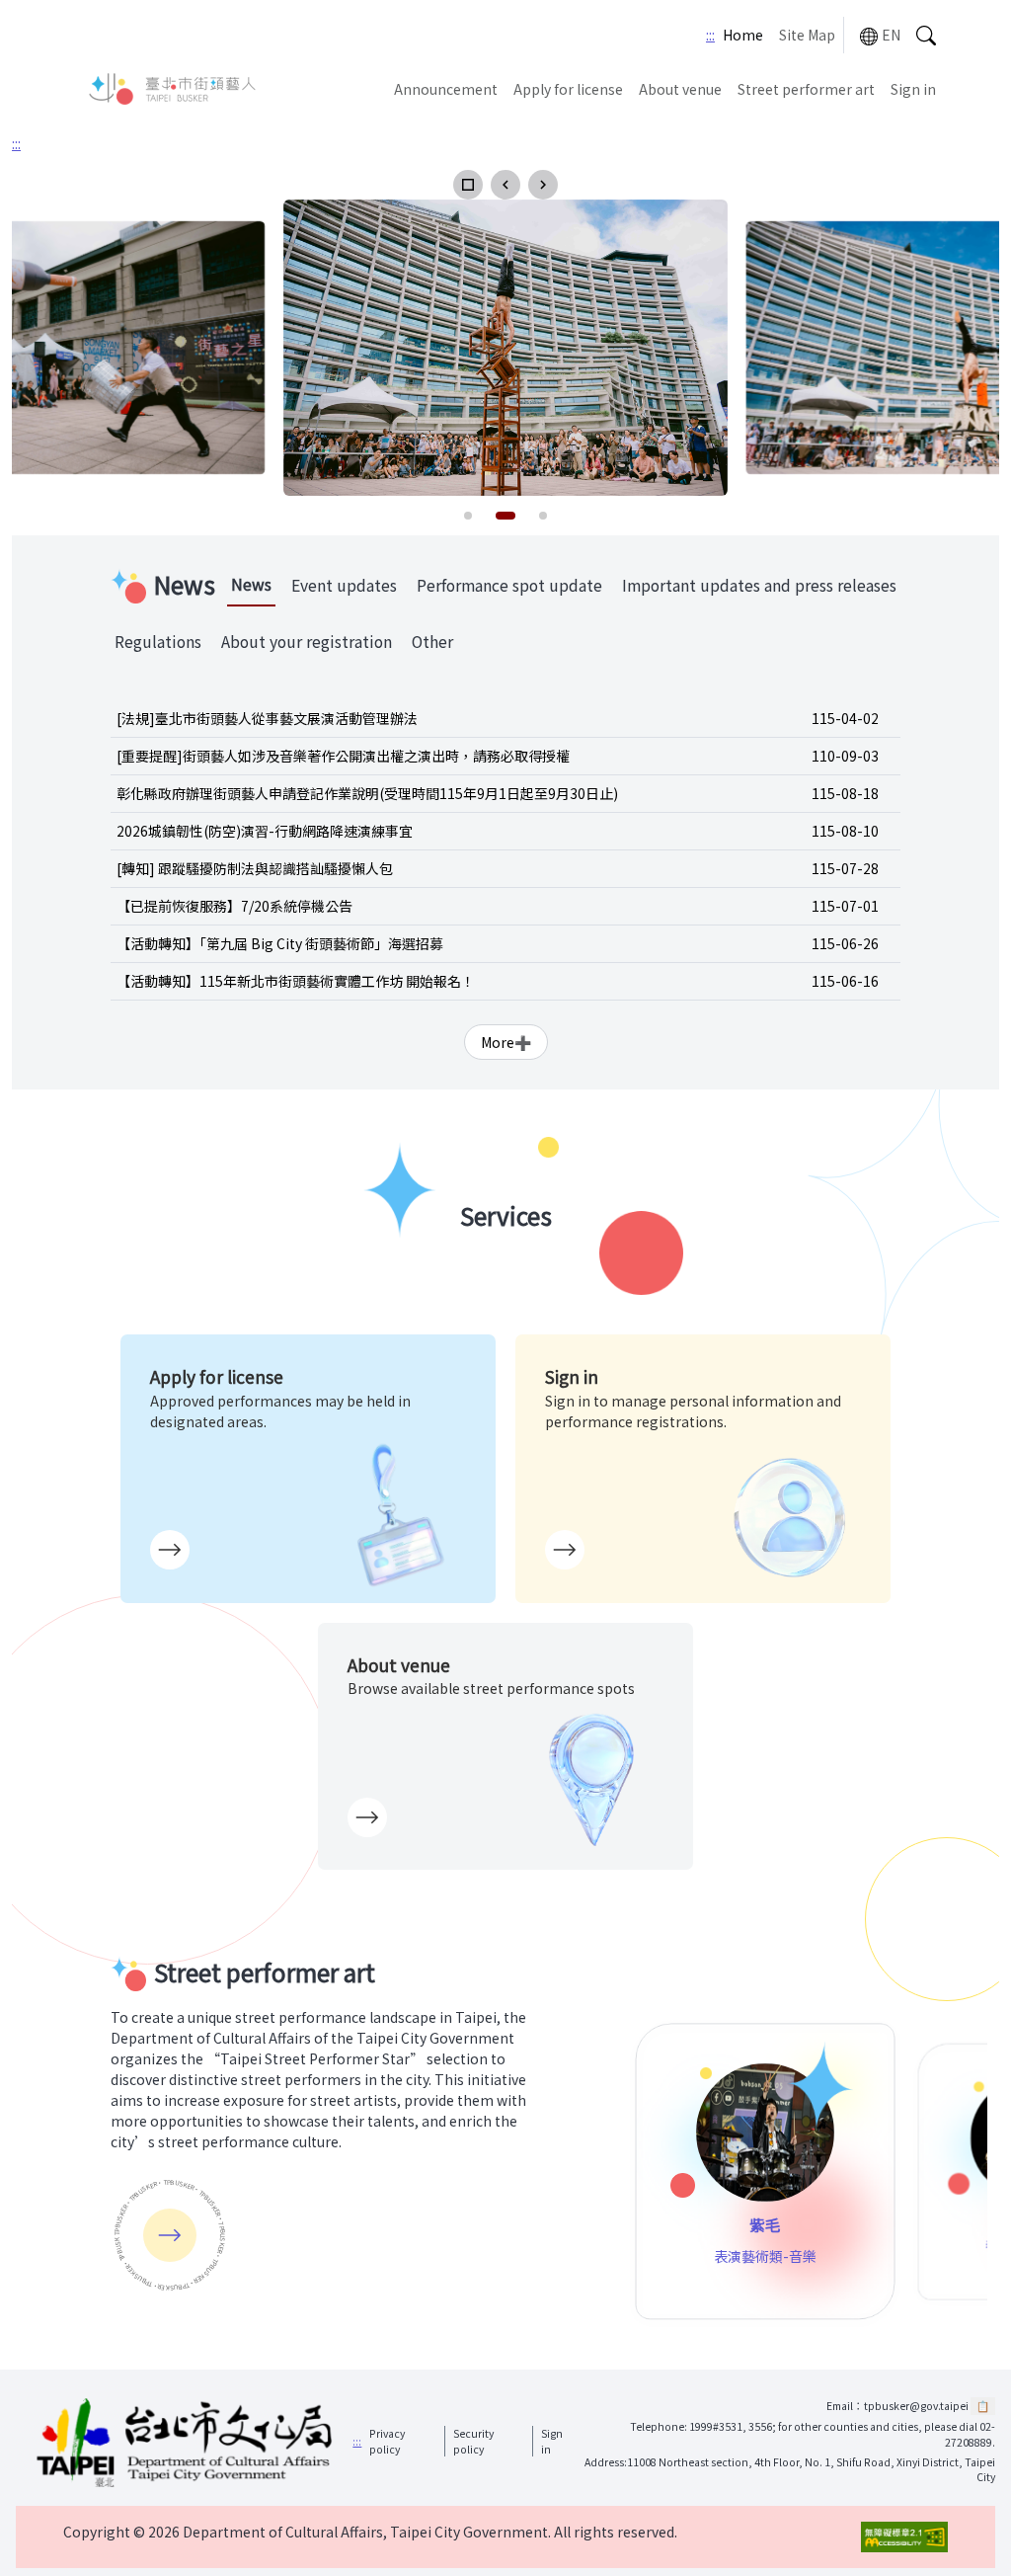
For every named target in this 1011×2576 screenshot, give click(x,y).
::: (710, 35)
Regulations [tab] (158, 642)
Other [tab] (432, 642)
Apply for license (568, 89)
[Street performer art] (170, 2235)
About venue (680, 89)
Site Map (807, 35)
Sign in (913, 89)
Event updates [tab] (344, 585)
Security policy (473, 2441)
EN (891, 35)
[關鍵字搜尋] (926, 35)
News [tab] (251, 584)
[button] (468, 185)
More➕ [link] (506, 1042)
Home (743, 35)
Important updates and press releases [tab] (759, 585)
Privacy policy (387, 2441)
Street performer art (806, 89)
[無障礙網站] (904, 2537)
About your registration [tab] (307, 642)
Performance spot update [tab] (509, 585)
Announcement (446, 89)
